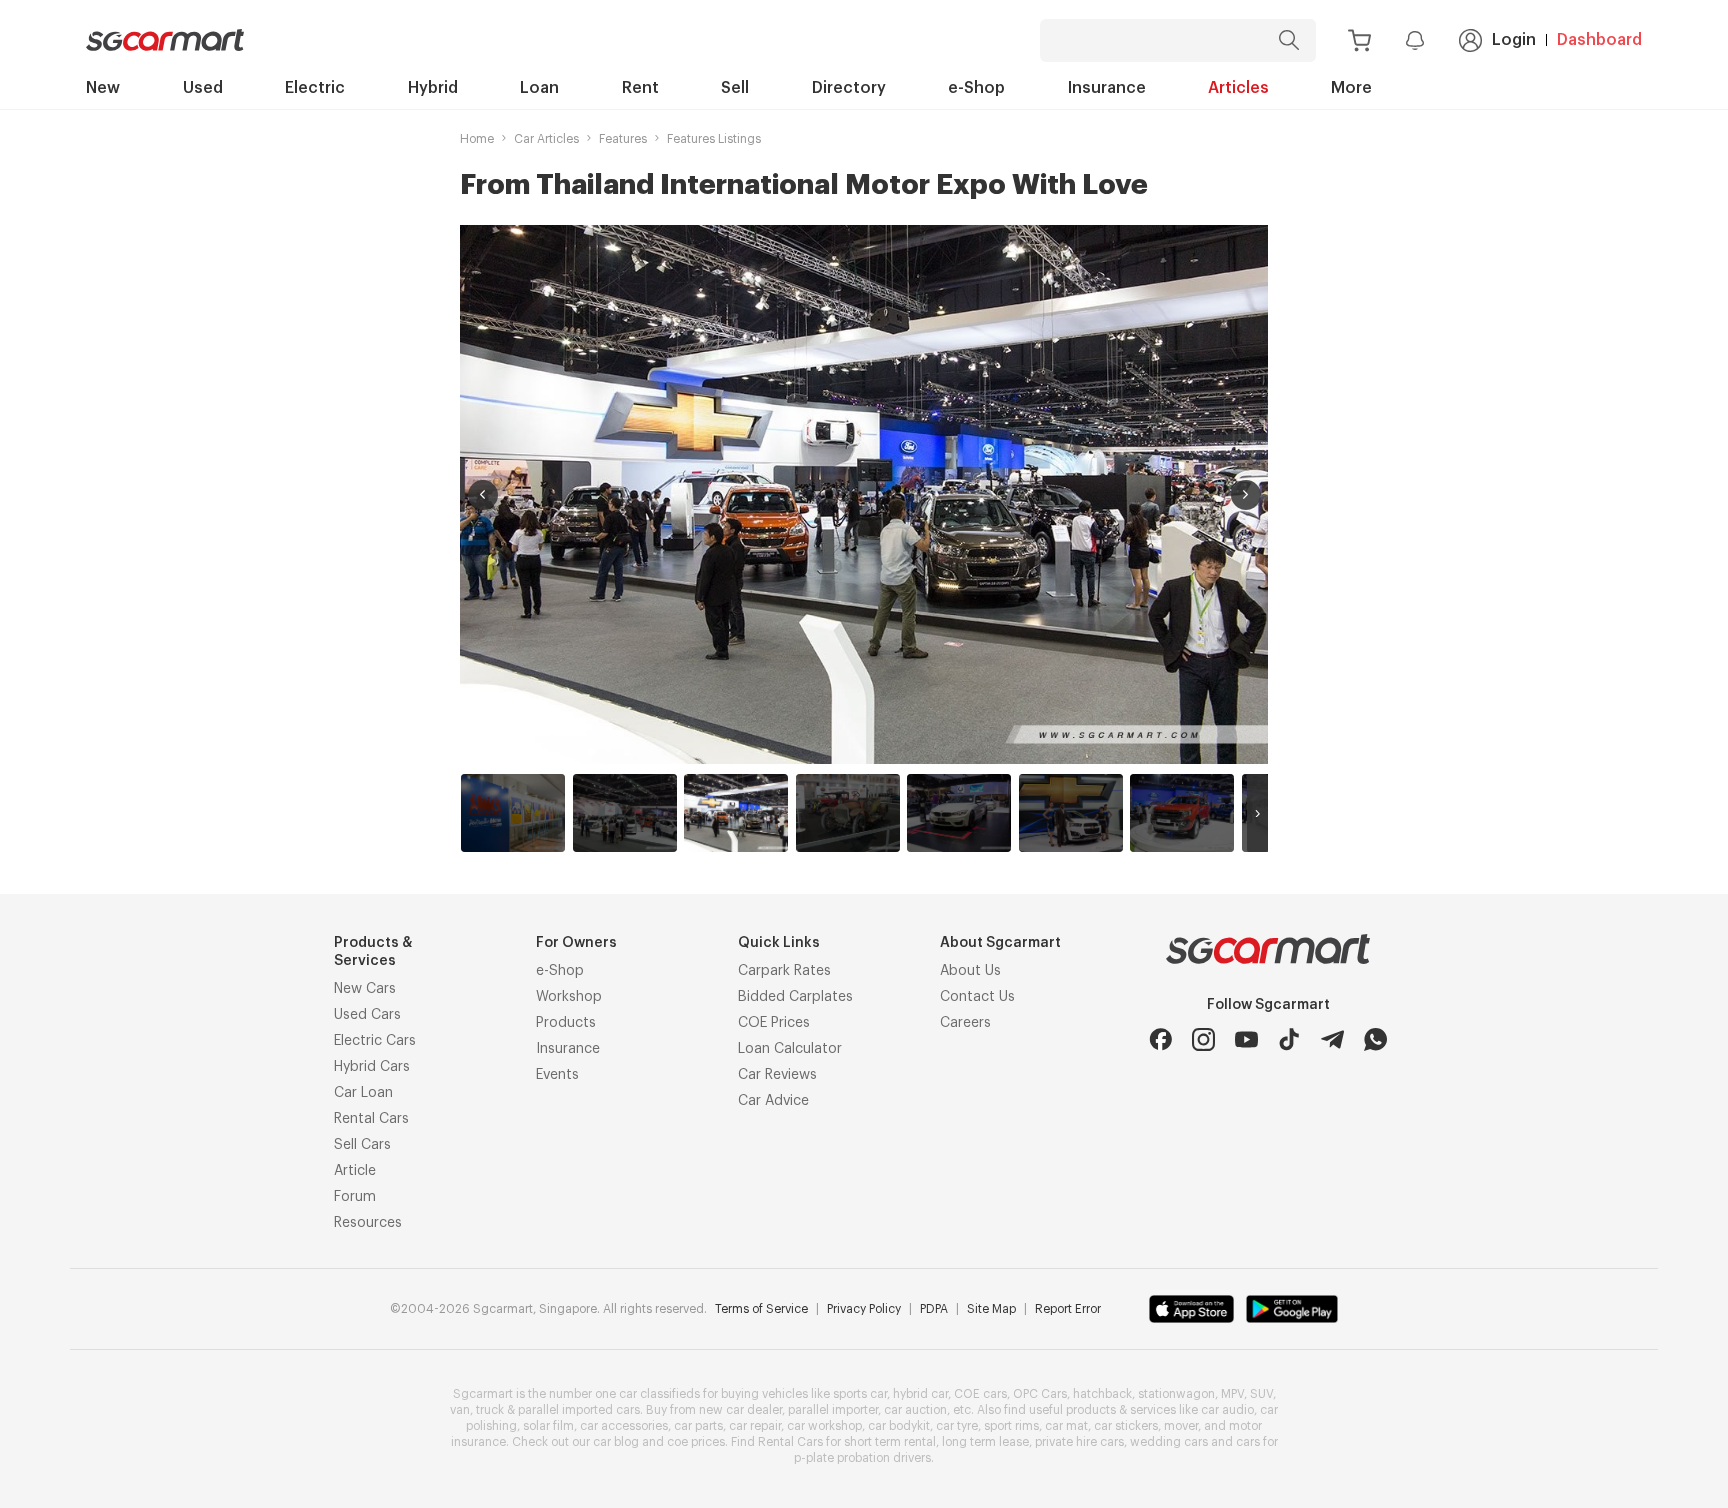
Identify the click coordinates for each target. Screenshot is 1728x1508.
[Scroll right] (1257, 813)
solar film (548, 1426)
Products (566, 1023)
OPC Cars (1040, 1394)
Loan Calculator (790, 1049)
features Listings (714, 139)
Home (477, 139)
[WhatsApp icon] (1375, 1039)
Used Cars (367, 1015)
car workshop (824, 1426)
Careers (965, 1023)
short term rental (890, 1442)
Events (557, 1075)
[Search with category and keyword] (1289, 40)
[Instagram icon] (1203, 1039)
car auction (915, 1410)
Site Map (991, 1309)
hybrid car (920, 1394)
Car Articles (546, 139)
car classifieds (659, 1394)
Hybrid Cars (372, 1067)
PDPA (934, 1309)
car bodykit (899, 1426)
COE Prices (774, 1023)
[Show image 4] (848, 813)
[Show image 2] (625, 813)
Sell (735, 88)
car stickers (1126, 1426)
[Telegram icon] (1332, 1039)
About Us (970, 971)
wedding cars (1169, 1442)
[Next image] (1246, 495)
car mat (1066, 1426)
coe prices (696, 1442)
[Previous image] (483, 495)
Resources (368, 1223)
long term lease (985, 1442)
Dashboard (1599, 40)
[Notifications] (1415, 40)
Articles (1238, 88)
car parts (698, 1426)
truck (490, 1410)
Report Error (1068, 1309)
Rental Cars (371, 1119)
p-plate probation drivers (862, 1458)
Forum (355, 1197)
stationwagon (1176, 1394)
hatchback (1102, 1394)
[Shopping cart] (1359, 40)
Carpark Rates (784, 971)
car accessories (624, 1426)
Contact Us (977, 997)
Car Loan (363, 1093)
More (1351, 88)
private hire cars (1079, 1442)
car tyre (957, 1426)
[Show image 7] (1182, 813)
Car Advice (773, 1101)
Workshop (569, 997)
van (460, 1410)
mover (1181, 1426)
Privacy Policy (864, 1309)
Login (1514, 40)
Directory (849, 88)
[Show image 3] (736, 813)
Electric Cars (375, 1041)
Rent (640, 88)
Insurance (1107, 88)
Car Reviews (777, 1075)
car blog (616, 1442)
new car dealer (740, 1410)
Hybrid (433, 88)
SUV (1261, 1394)
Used (203, 88)
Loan (539, 88)
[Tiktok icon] (1289, 1039)
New (103, 88)
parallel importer (833, 1410)
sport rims (1011, 1426)
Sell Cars (362, 1145)
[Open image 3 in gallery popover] (864, 494)
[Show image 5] (959, 813)
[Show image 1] (513, 813)
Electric (315, 88)
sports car (860, 1394)
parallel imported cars (579, 1410)
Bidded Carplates (795, 997)
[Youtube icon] (1246, 1039)
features (623, 139)
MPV (1232, 1394)
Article (355, 1171)
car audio (1227, 1410)
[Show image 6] (1071, 813)
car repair (755, 1426)
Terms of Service (761, 1309)
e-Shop (976, 88)
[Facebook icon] (1160, 1039)
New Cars (365, 989)
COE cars (980, 1394)
